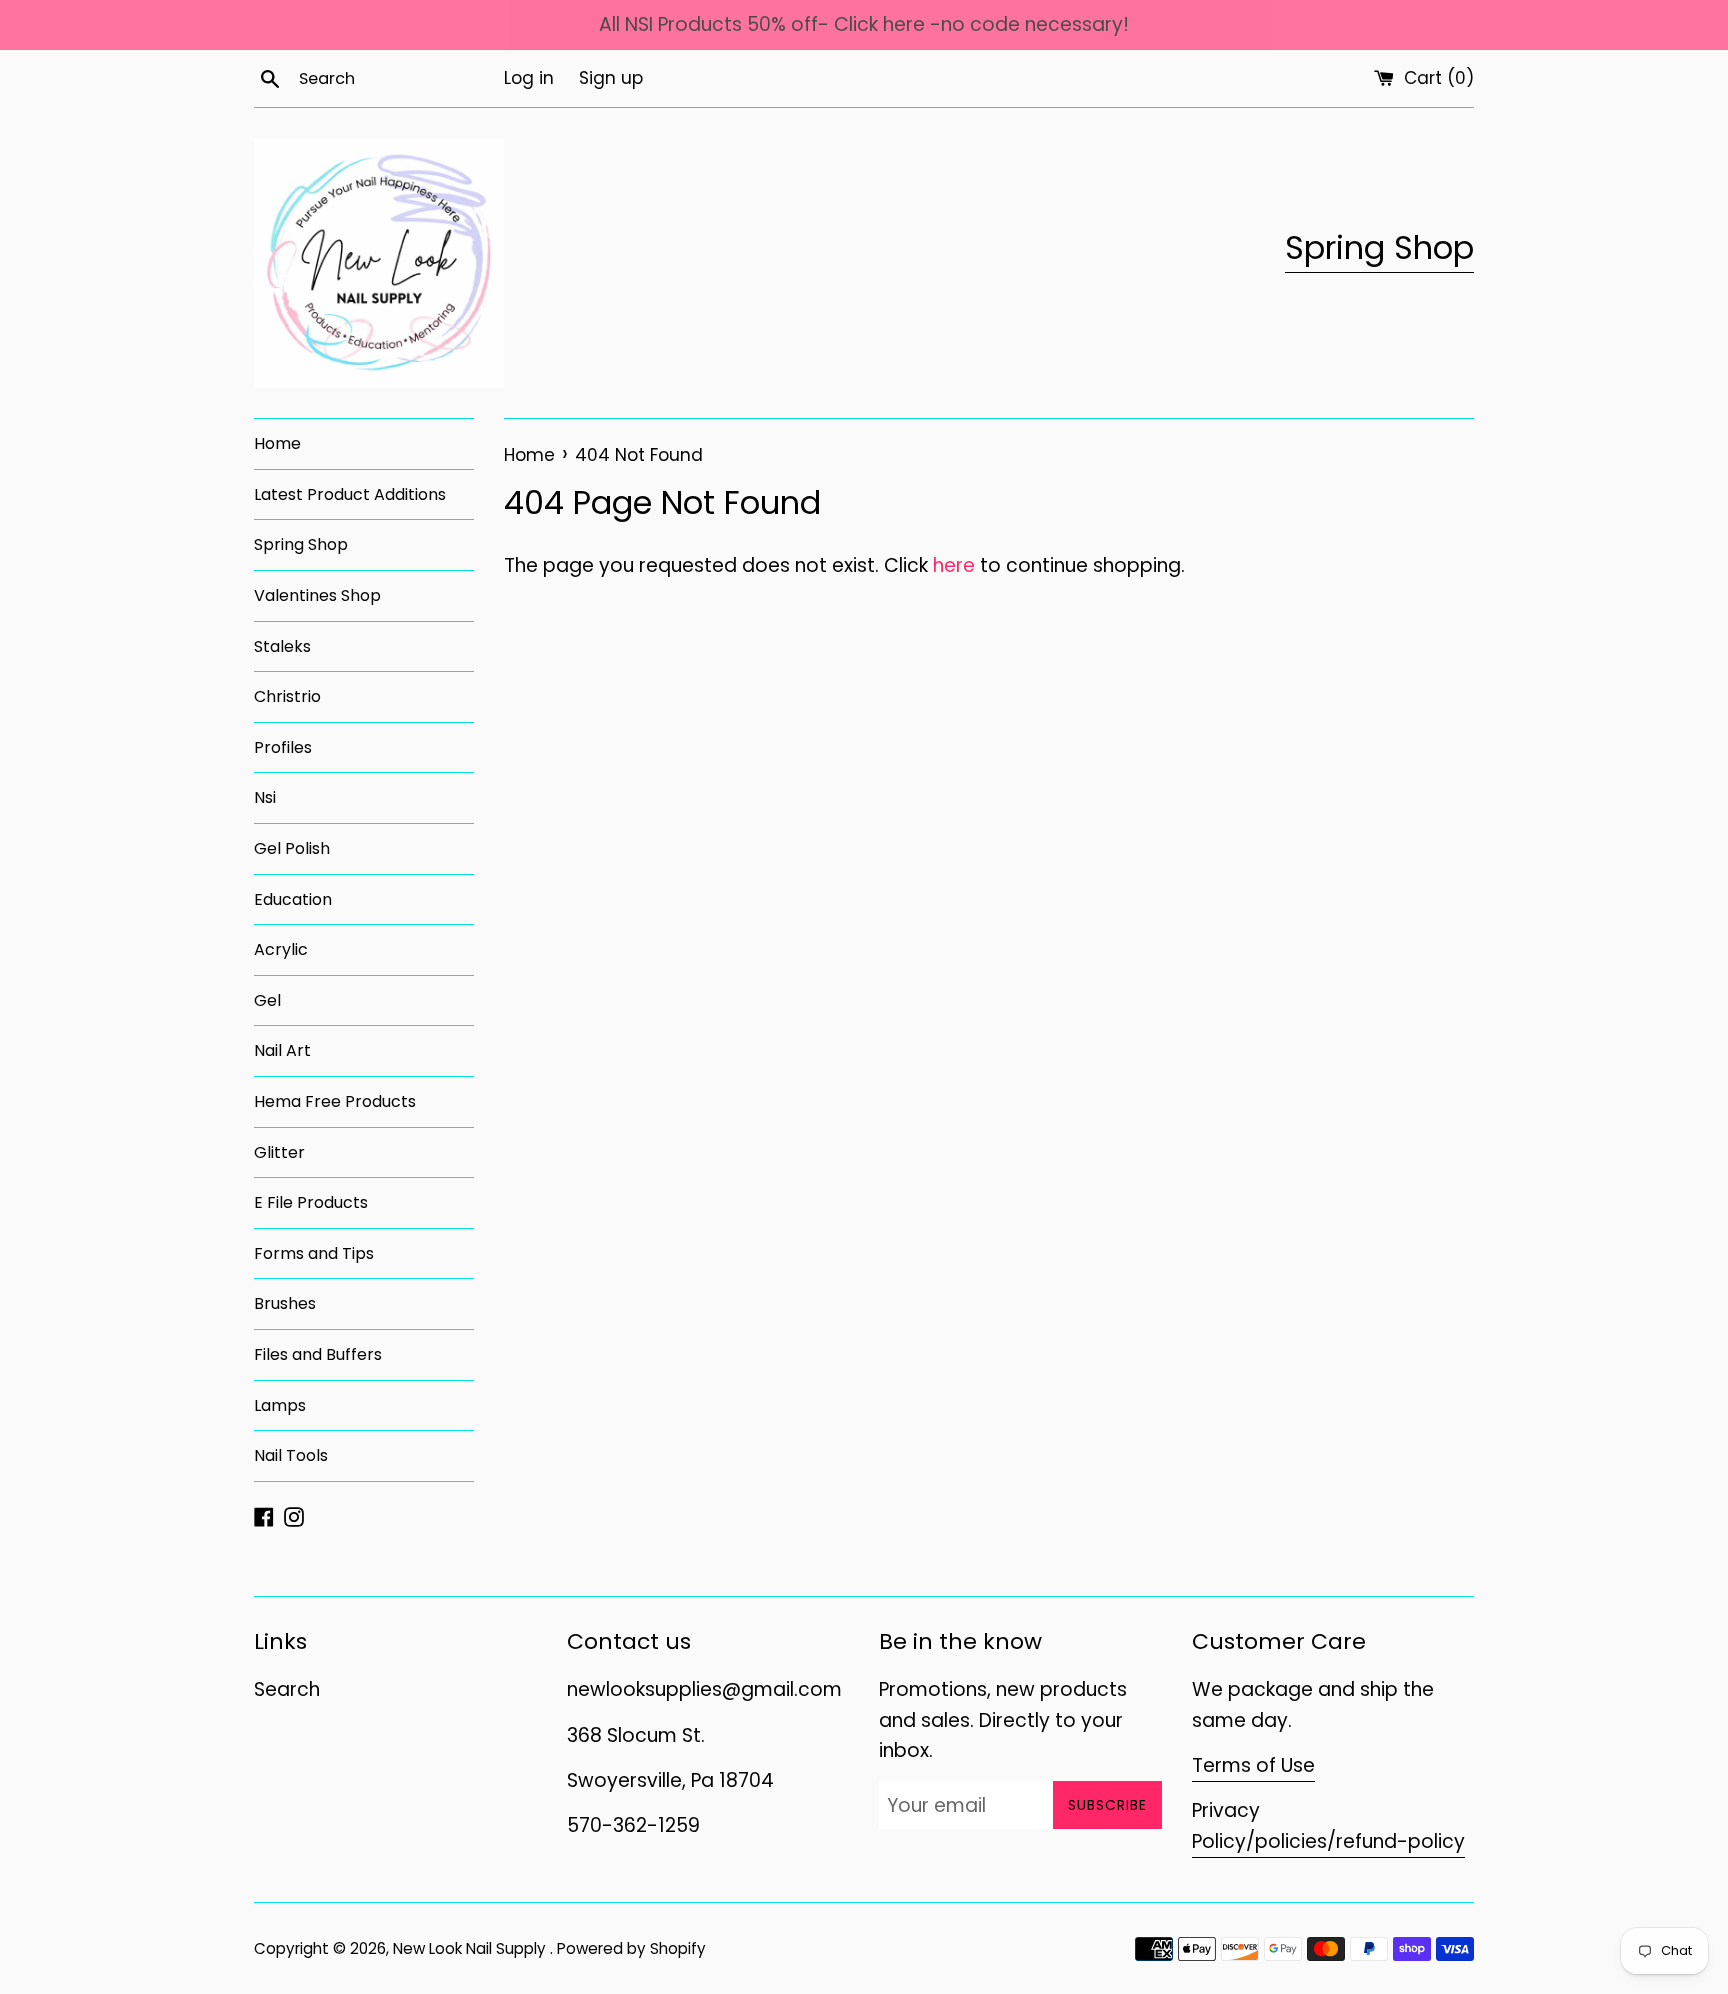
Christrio (287, 696)
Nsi (265, 797)
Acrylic (281, 949)
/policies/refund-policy (1355, 1841)
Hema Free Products (335, 1101)
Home (277, 443)
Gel (267, 1000)
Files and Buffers (318, 1354)
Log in (529, 78)
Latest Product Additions (350, 494)
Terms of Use (1253, 1765)
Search (287, 1689)
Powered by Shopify (631, 1948)
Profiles (283, 747)
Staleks (282, 646)
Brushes (285, 1303)
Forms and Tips (314, 1253)
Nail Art (282, 1050)
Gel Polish (292, 848)
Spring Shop (1379, 247)
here (954, 565)
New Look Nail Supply (471, 1948)
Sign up (611, 78)
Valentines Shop (317, 595)
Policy (1219, 1841)
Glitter (279, 1152)
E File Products (311, 1202)
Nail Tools (291, 1455)
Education (293, 899)
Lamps (280, 1405)
